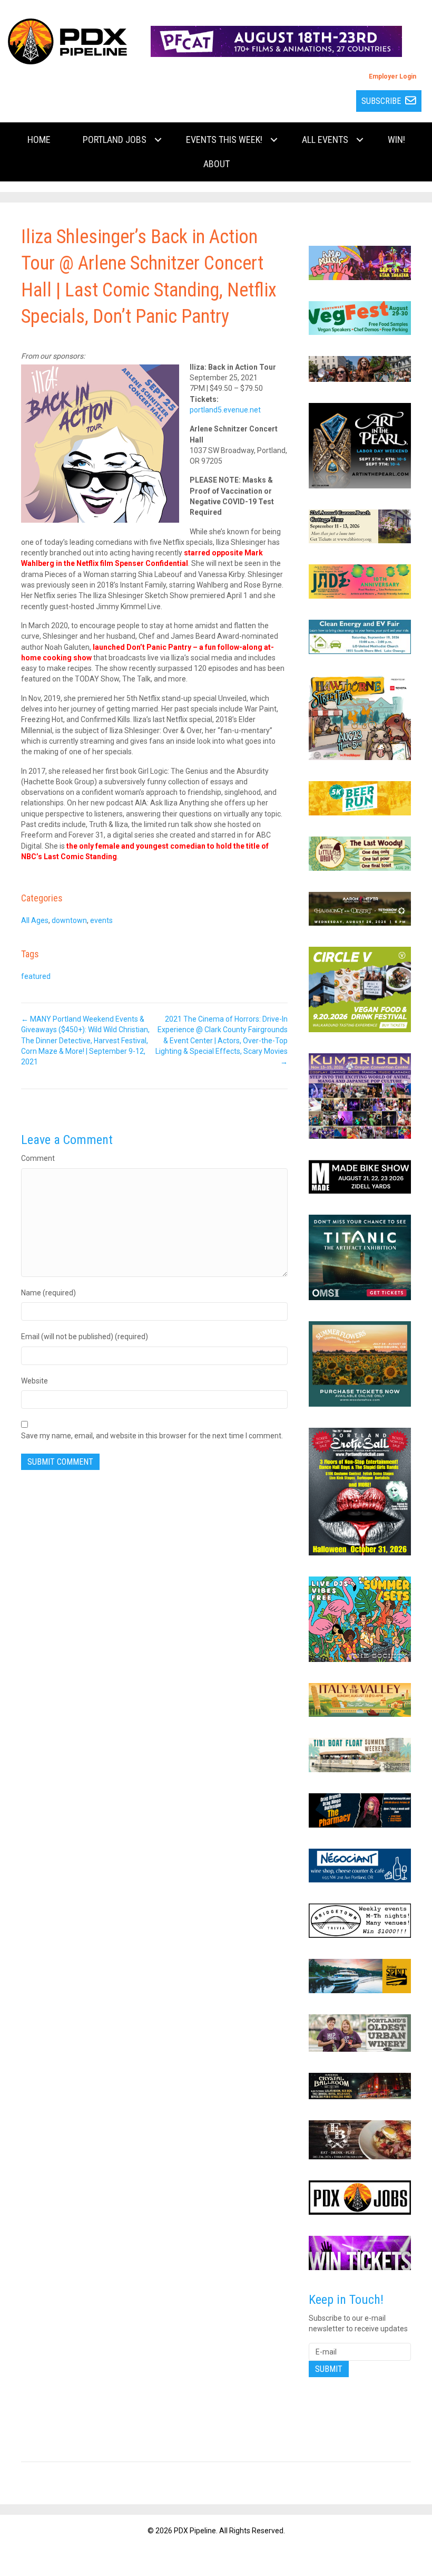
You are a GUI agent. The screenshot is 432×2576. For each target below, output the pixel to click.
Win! (396, 140)
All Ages (35, 920)
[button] (158, 140)
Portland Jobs (115, 140)
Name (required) (48, 1293)
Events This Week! (224, 140)
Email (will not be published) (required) (85, 1337)
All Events (325, 140)
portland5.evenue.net (225, 410)
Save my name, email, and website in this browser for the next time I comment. (152, 1436)
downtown (69, 920)
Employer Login (392, 76)
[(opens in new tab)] (276, 41)
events (101, 920)
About (217, 164)
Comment (38, 1158)
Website (35, 1381)
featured (36, 976)
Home (39, 140)
